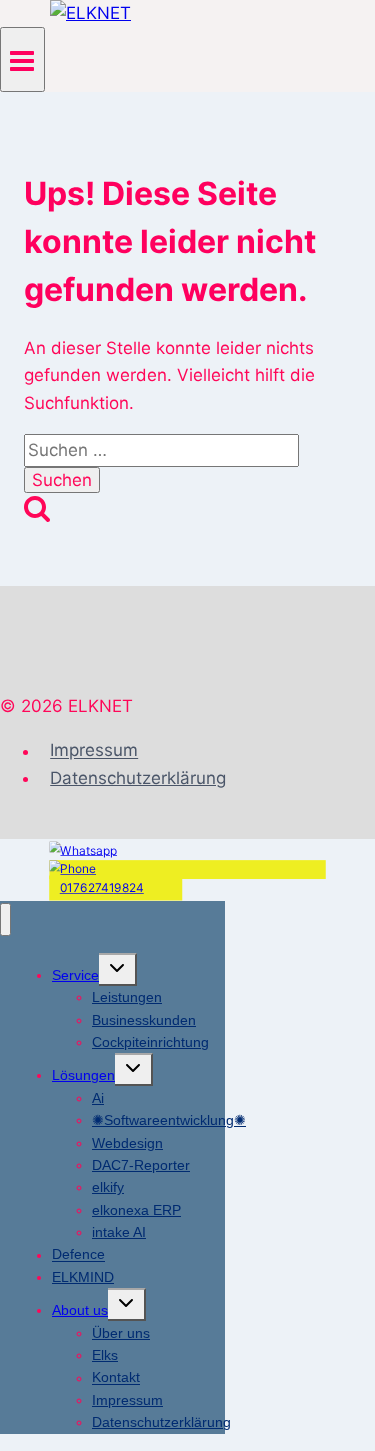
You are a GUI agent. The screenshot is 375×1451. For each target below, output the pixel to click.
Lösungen (83, 1075)
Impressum (94, 751)
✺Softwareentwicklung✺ (169, 1120)
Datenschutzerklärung (138, 778)
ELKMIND (83, 1277)
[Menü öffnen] (22, 59)
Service (75, 975)
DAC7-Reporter (141, 1165)
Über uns (121, 1333)
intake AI (119, 1232)
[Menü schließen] (5, 919)
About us (80, 1310)
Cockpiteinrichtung (150, 1042)
